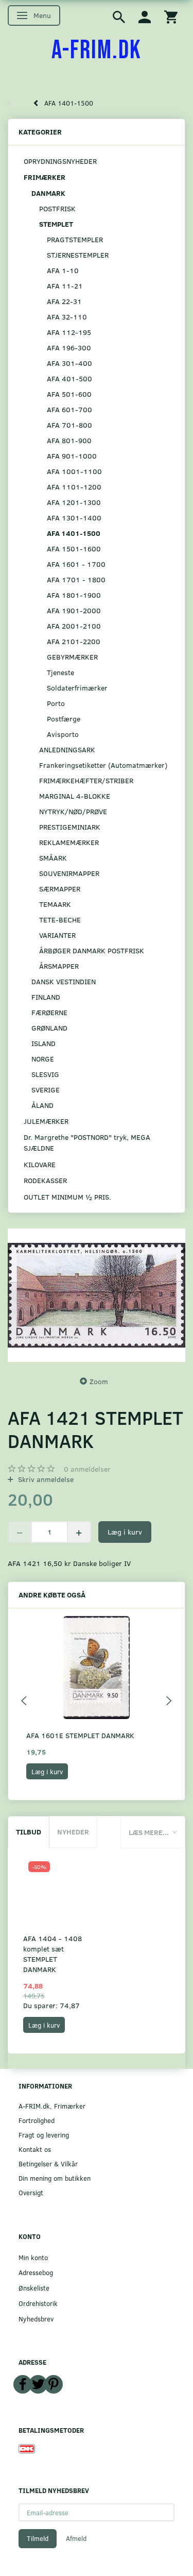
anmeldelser (87, 1469)
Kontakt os (35, 2149)
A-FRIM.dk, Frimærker (52, 2106)
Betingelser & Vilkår (48, 2163)
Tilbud (29, 1832)
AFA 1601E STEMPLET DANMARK (80, 1735)
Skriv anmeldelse (45, 1479)
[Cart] (171, 16)
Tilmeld (38, 2538)
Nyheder (73, 1832)
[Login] (145, 16)
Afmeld (76, 2538)
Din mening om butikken (55, 2178)
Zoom (99, 1381)
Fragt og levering (44, 2135)
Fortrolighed (37, 2120)
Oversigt (31, 2192)
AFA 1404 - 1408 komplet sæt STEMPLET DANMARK (52, 1954)
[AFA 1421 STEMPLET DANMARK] (97, 1295)
